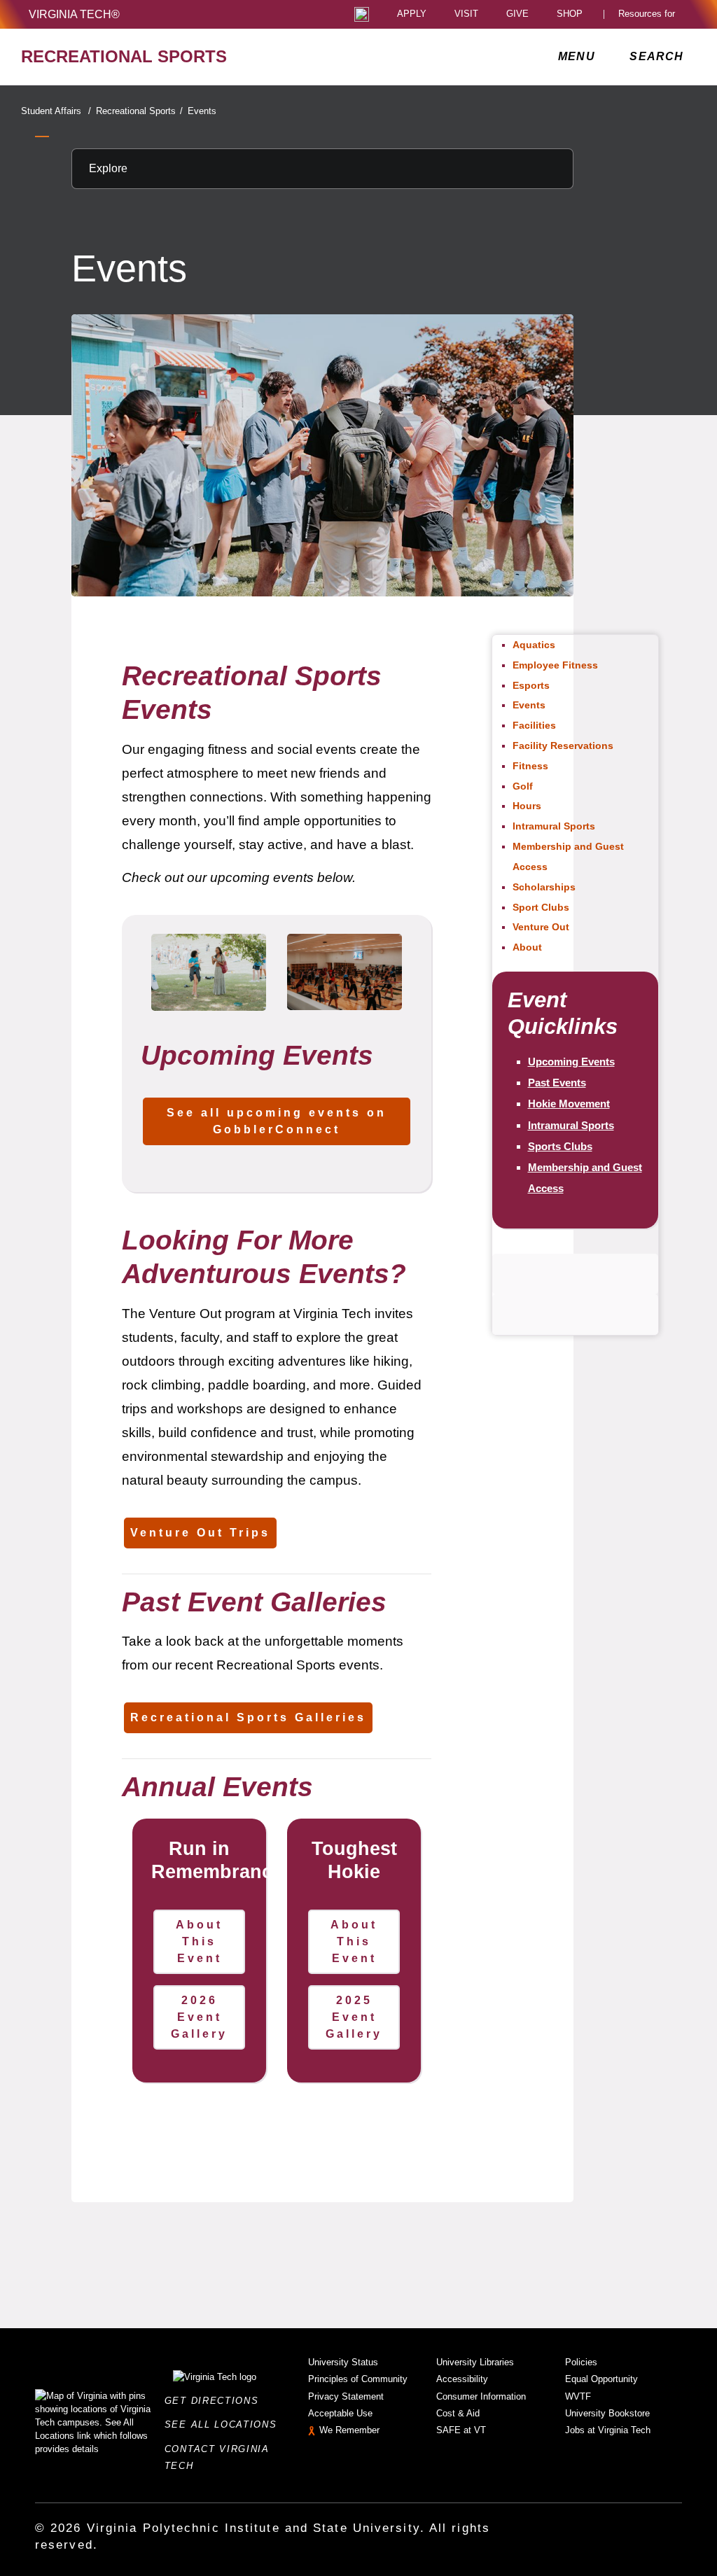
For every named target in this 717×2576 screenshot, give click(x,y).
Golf (523, 786)
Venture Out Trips (200, 1533)
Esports (531, 685)
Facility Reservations (563, 745)
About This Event (199, 1941)
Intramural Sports (554, 826)
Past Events (557, 1083)
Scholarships (544, 887)
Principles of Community (358, 2379)
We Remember (349, 2430)
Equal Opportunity (601, 2379)
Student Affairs (56, 111)
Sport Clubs (541, 907)
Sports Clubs (560, 1146)
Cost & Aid (458, 2413)
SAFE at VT (461, 2430)
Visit (466, 14)
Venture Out (541, 927)
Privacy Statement (346, 2396)
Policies (581, 2362)
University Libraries (475, 2362)
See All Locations (225, 2424)
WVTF (578, 2396)
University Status (343, 2362)
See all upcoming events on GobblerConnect (277, 1121)
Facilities (534, 725)
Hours (527, 806)
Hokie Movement (569, 1104)
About (527, 947)
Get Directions (216, 2401)
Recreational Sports (139, 111)
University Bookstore (607, 2413)
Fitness (530, 766)
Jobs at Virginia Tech (608, 2430)
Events (202, 111)
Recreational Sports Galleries (248, 1717)
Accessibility (462, 2379)
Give (517, 14)
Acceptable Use (340, 2413)
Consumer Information (481, 2396)
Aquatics (534, 645)
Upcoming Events (571, 1062)
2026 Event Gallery (199, 2017)
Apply (412, 14)
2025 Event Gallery (354, 2017)
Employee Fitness (555, 665)
